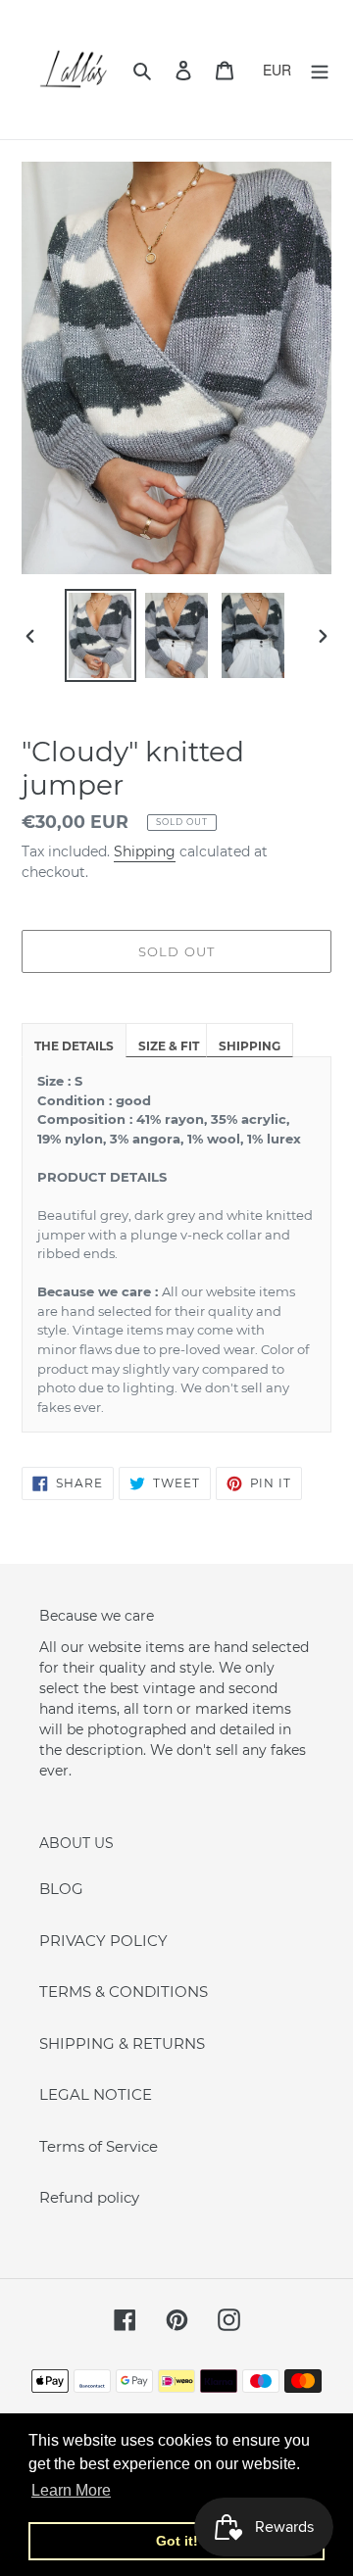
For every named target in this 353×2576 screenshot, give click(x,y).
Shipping (145, 851)
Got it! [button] (177, 2541)
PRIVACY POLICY (103, 1941)
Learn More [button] (71, 2490)
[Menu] (320, 70)
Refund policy (89, 2197)
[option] (100, 635)
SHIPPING (250, 1046)
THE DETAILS (74, 1046)
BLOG (61, 1889)
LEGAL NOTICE (96, 2094)
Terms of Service (99, 2146)
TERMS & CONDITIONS (124, 1992)
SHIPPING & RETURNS (122, 2043)
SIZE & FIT (169, 1046)
